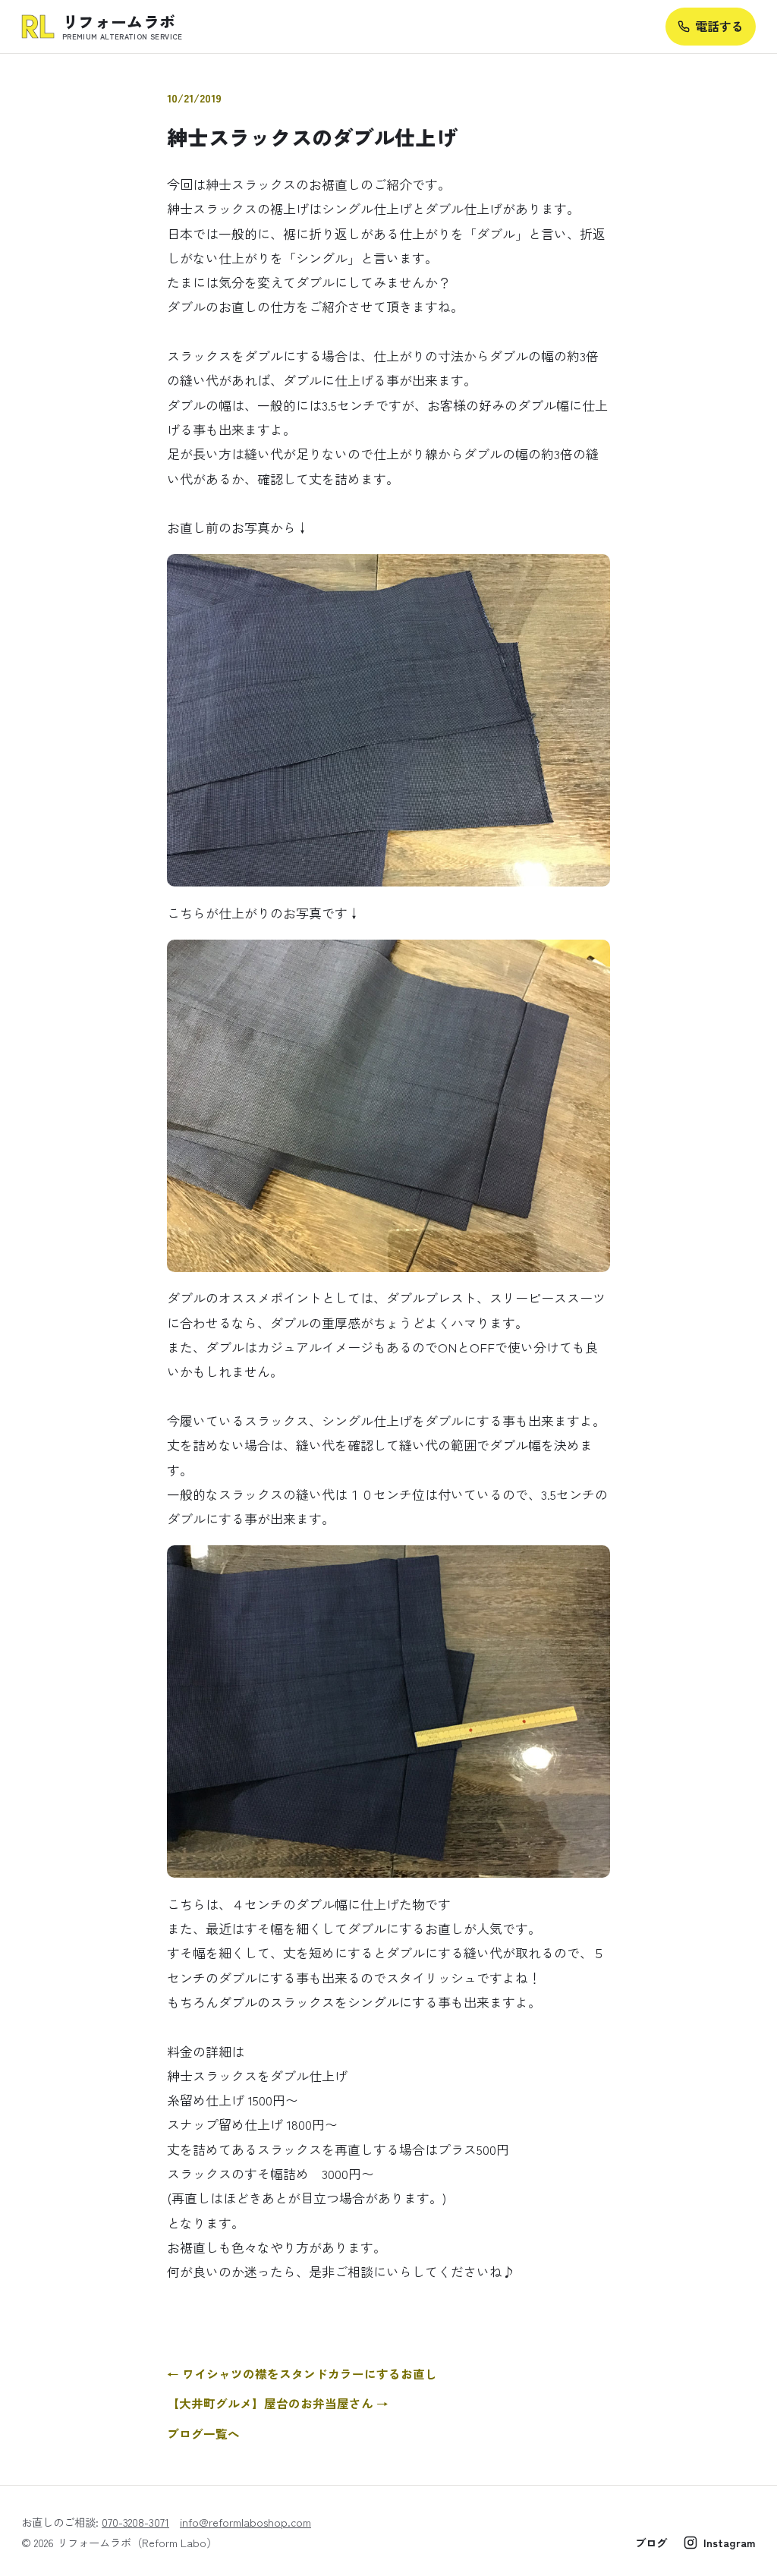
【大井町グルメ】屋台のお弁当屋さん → (278, 2403)
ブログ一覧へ (203, 2434)
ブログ (651, 2542)
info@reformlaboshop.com (245, 2522)
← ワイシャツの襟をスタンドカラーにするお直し (302, 2374)
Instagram (730, 2542)
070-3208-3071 (135, 2522)
